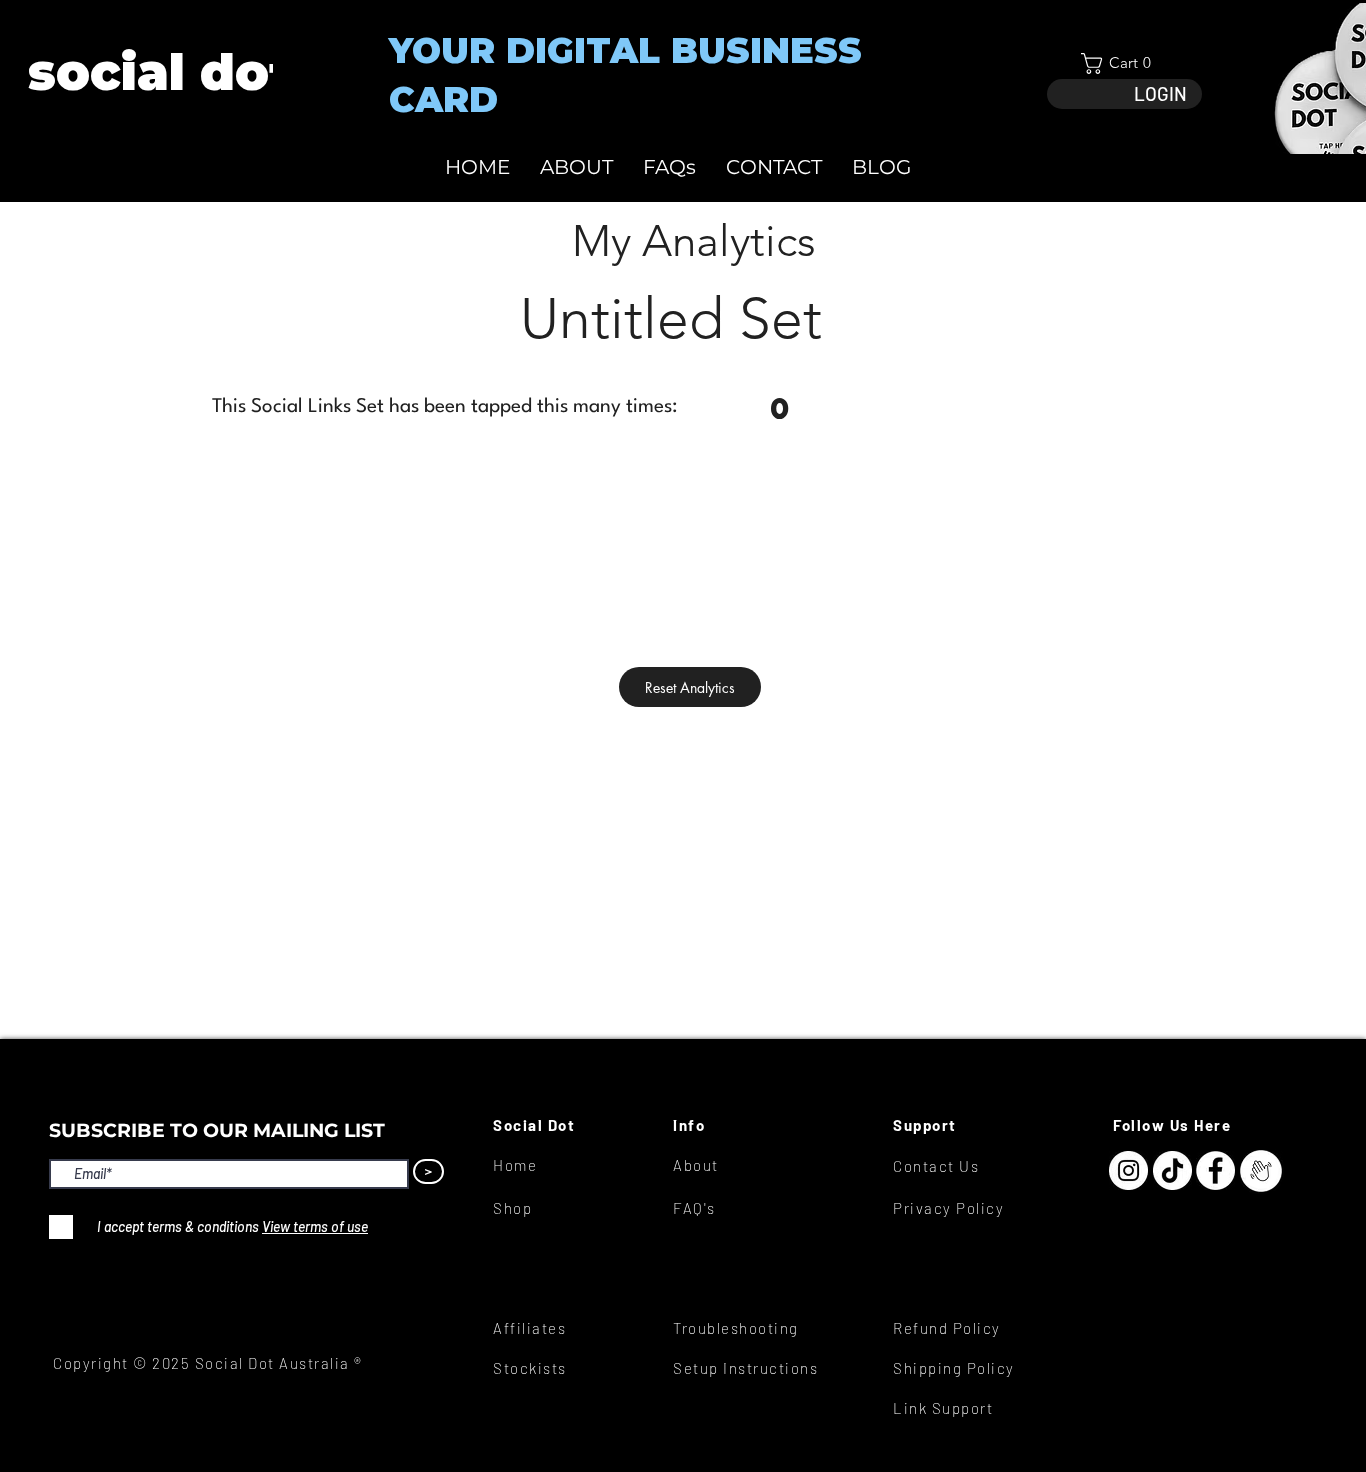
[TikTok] (1172, 1170)
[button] (1124, 63)
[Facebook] (1215, 1170)
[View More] (158, 72)
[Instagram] (1128, 1170)
